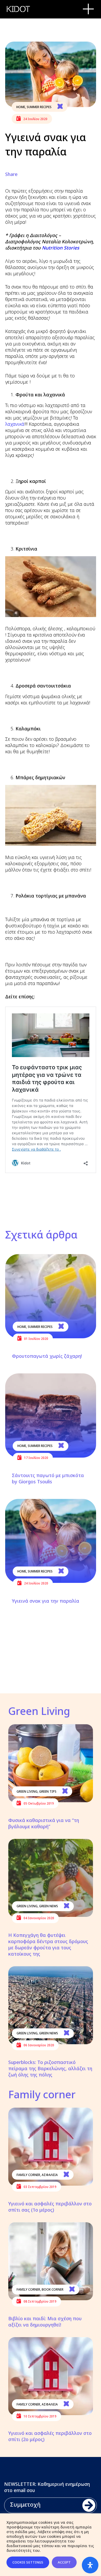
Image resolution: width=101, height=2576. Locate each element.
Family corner (28, 2175)
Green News (49, 1906)
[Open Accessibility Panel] (90, 2565)
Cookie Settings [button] (28, 2562)
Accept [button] (64, 2562)
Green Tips (48, 1791)
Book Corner (53, 2289)
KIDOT (18, 9)
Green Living (27, 1791)
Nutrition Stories (61, 248)
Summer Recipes (39, 107)
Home (21, 107)
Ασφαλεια (50, 2175)
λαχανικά (15, 424)
